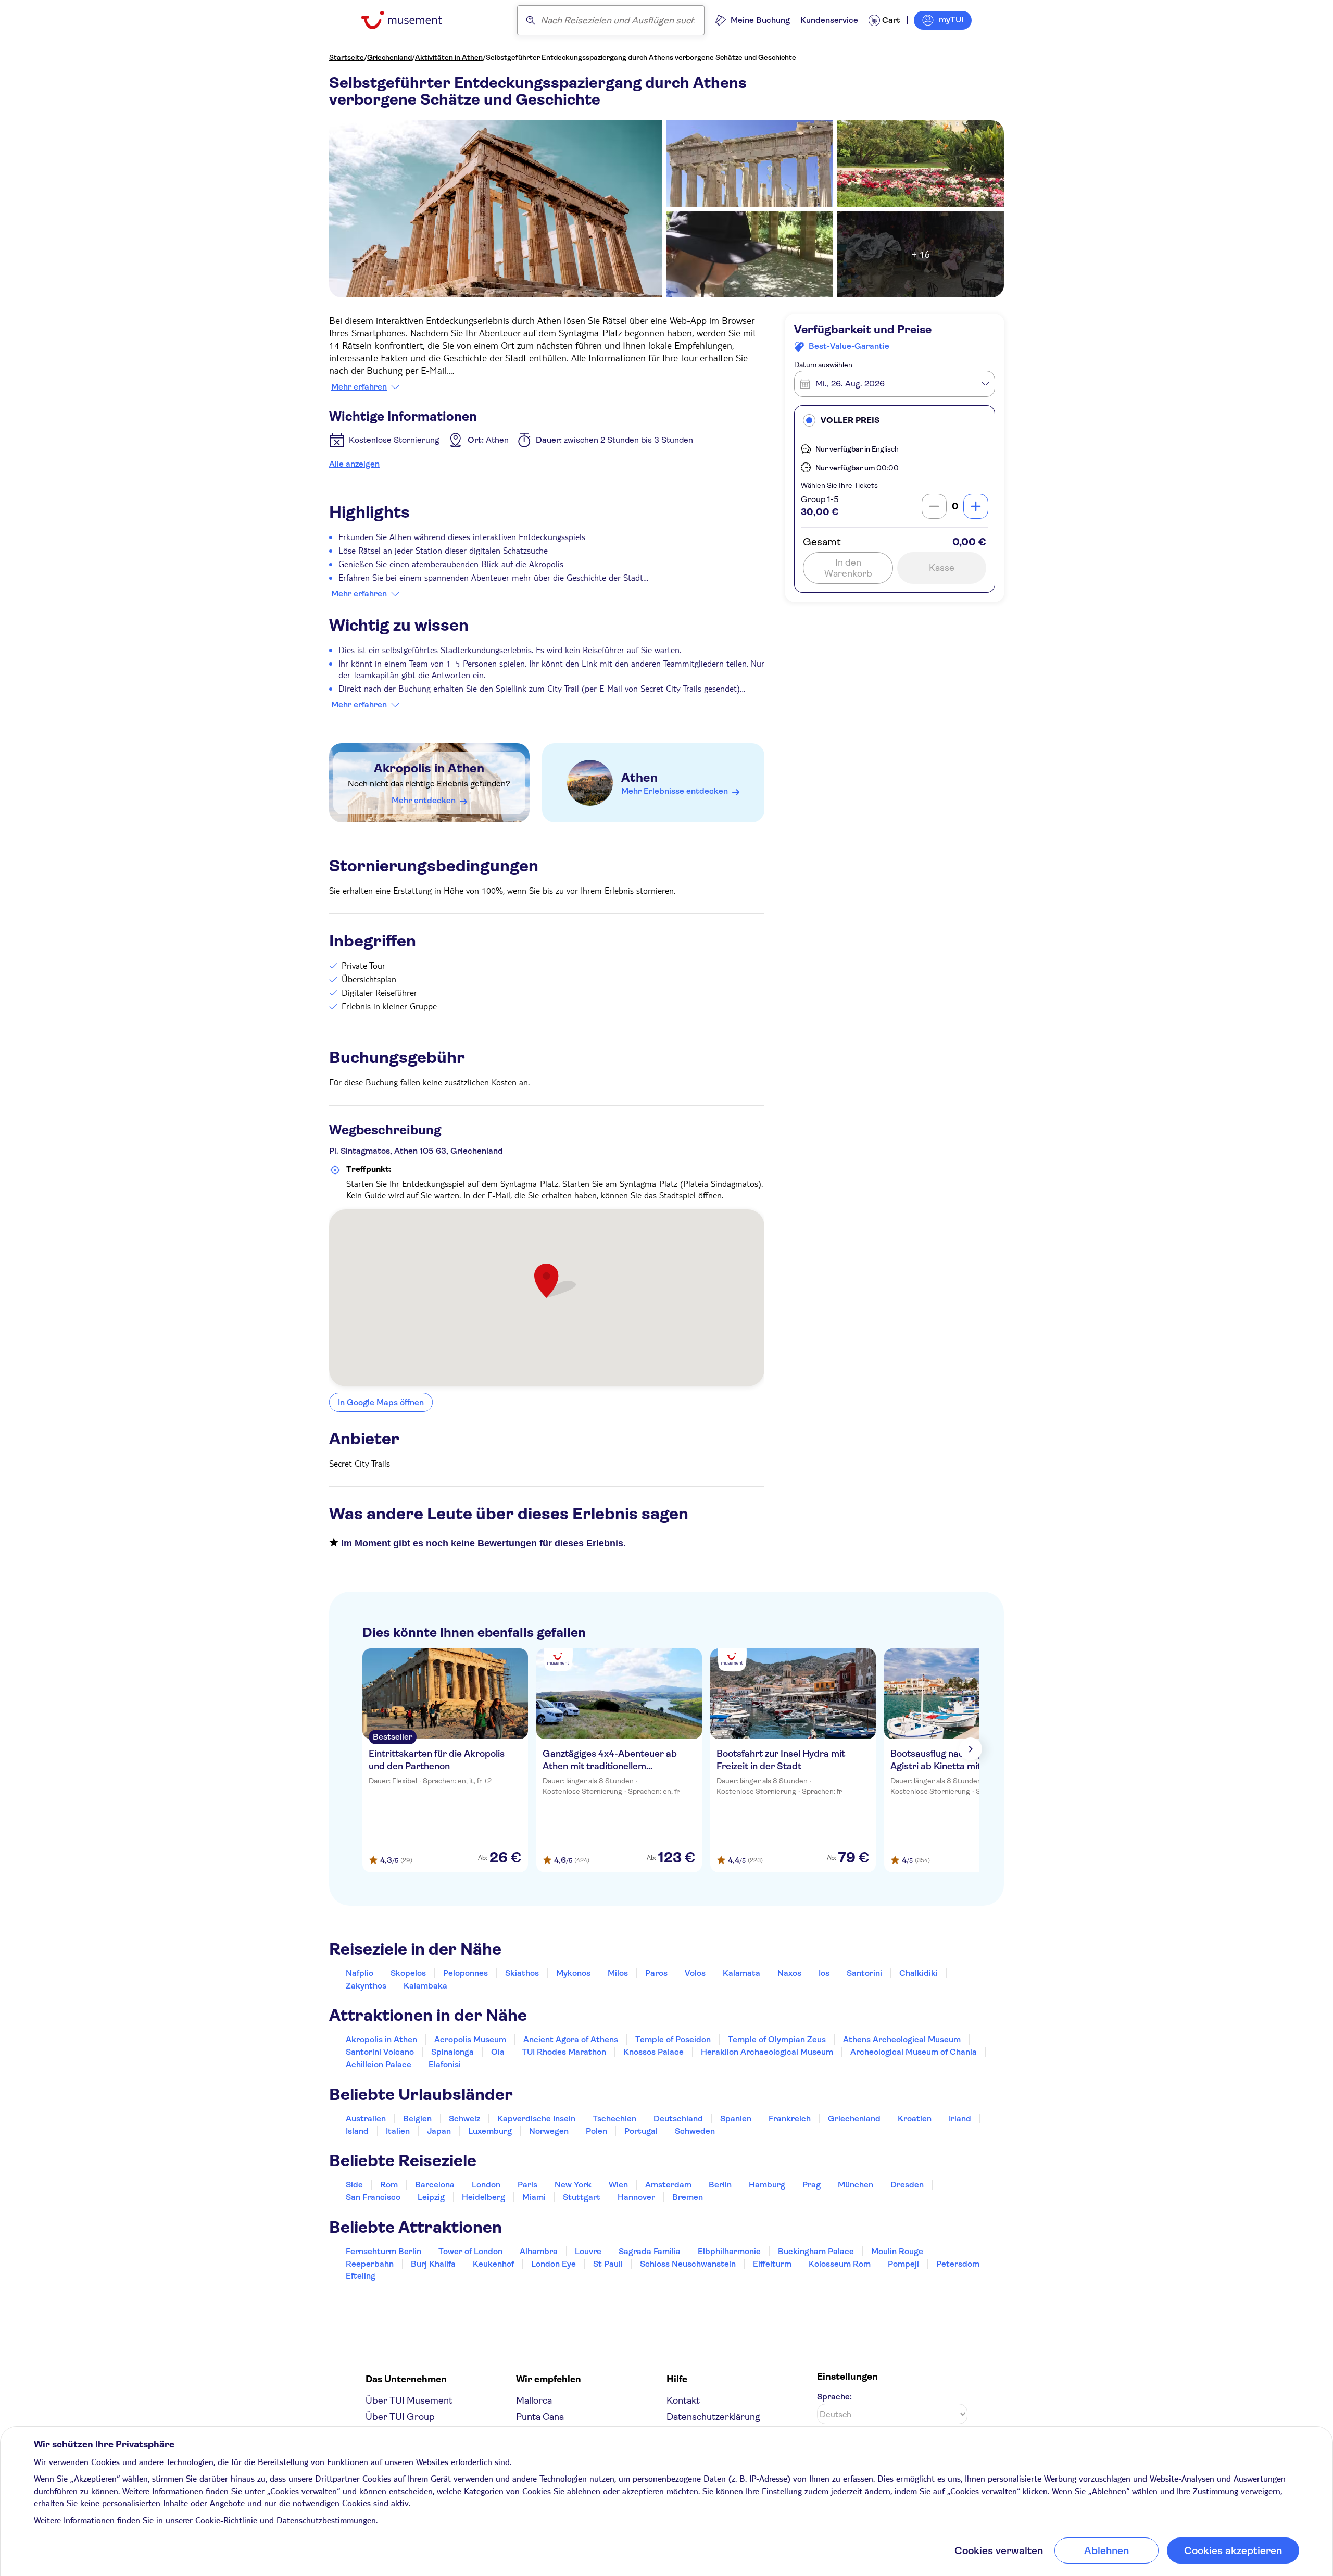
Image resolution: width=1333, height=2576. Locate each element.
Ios (824, 1973)
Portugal (641, 2131)
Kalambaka (425, 1986)
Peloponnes (466, 1973)
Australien (366, 2118)
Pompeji (903, 2264)
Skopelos (408, 1973)
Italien (398, 2131)
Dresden (907, 2185)
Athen (639, 778)
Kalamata (741, 1973)
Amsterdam (668, 2185)
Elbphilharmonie (729, 2251)
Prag (812, 2185)
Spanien (736, 2118)
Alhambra (539, 2251)
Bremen (688, 2197)
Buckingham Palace (816, 2251)
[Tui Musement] (410, 20)
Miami (534, 2197)
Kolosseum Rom (840, 2264)
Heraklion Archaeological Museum (767, 2052)
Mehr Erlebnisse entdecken (675, 791)
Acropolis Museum (470, 2039)
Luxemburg (490, 2131)
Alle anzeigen (354, 464)
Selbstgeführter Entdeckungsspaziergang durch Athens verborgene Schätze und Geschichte (641, 57)
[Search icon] (531, 20)
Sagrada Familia (650, 2251)
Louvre (588, 2251)
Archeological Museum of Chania (914, 2052)
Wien (618, 2185)
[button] (895, 420)
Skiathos (522, 1973)
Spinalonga (452, 2052)
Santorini (864, 1973)
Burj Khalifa (433, 2264)
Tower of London (470, 2251)
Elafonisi (445, 2064)
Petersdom (958, 2264)
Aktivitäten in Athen (449, 57)
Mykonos (573, 1973)
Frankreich (790, 2118)
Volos (695, 1973)
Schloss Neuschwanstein (688, 2264)
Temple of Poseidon (673, 2039)
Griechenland (389, 57)
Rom (389, 2185)
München (856, 2185)
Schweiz (464, 2118)
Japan (439, 2131)
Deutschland (678, 2118)
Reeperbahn (370, 2264)
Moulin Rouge (897, 2251)
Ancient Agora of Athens (571, 2039)
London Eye (554, 2264)
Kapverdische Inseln (536, 2118)
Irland (960, 2118)
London (486, 2185)
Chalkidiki (919, 1973)
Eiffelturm (772, 2264)
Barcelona (435, 2185)
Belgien (417, 2118)
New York (573, 2185)
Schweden (695, 2131)
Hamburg (767, 2185)
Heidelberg (483, 2197)
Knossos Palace (653, 2052)
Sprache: (834, 2397)
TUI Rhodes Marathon (564, 2052)
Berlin (720, 2185)
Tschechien (614, 2118)
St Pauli (608, 2264)
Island (357, 2131)
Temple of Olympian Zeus (777, 2039)
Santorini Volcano (380, 2052)
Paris (527, 2185)
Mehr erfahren (359, 387)
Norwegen (549, 2131)
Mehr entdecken (424, 800)
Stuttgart (582, 2197)
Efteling (361, 2276)
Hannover (636, 2197)
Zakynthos (366, 1986)
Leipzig (431, 2197)
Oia (498, 2052)
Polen (596, 2131)
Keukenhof (493, 2264)
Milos (618, 1973)
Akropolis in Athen (429, 768)
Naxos (789, 1973)
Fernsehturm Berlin (383, 2251)
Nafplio (360, 1973)
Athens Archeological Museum (902, 2039)
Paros (656, 1973)
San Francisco (373, 2197)
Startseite (347, 57)
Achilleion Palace (379, 2064)
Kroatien (915, 2118)
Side (354, 2185)
